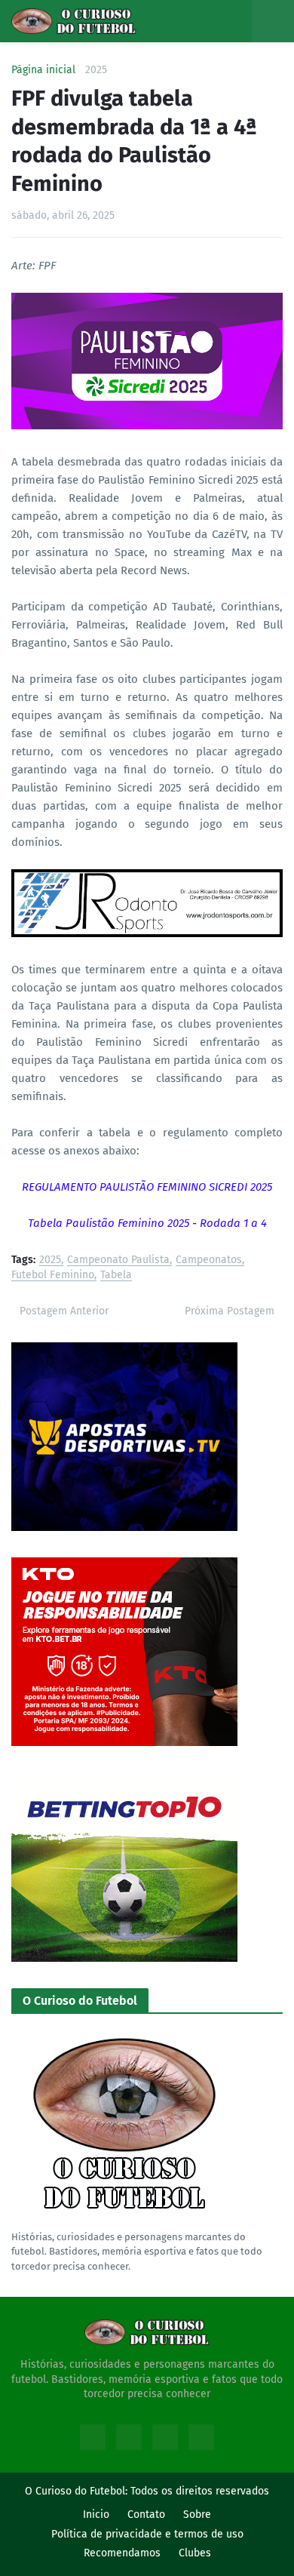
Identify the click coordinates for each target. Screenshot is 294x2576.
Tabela (116, 1276)
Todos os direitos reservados (200, 2491)
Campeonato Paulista (118, 1260)
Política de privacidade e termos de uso (147, 2534)
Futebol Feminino (53, 1276)
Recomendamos (122, 2553)
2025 (96, 70)
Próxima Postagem (230, 1311)
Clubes (195, 2553)
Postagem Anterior (64, 1311)
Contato (146, 2515)
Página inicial (43, 70)
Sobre (197, 2515)
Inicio (96, 2515)
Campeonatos (209, 1260)
